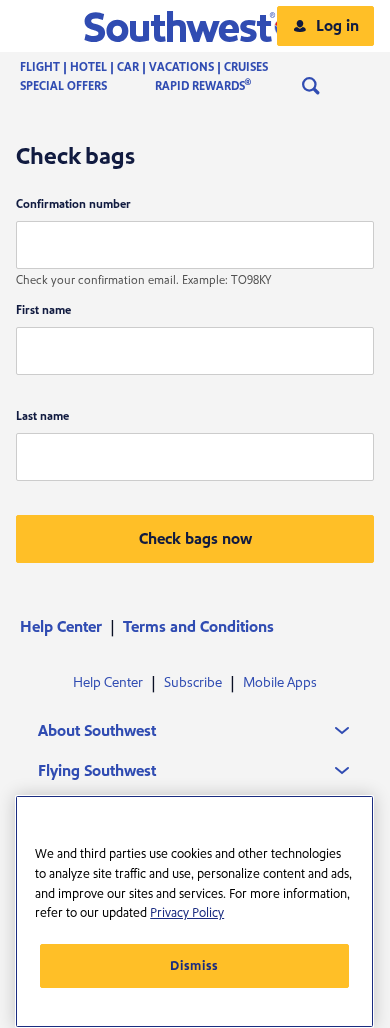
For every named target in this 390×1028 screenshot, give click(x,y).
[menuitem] (164, 67)
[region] (194, 911)
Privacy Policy (187, 913)
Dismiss (194, 966)
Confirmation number (73, 204)
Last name (42, 416)
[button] (195, 26)
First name (43, 310)
